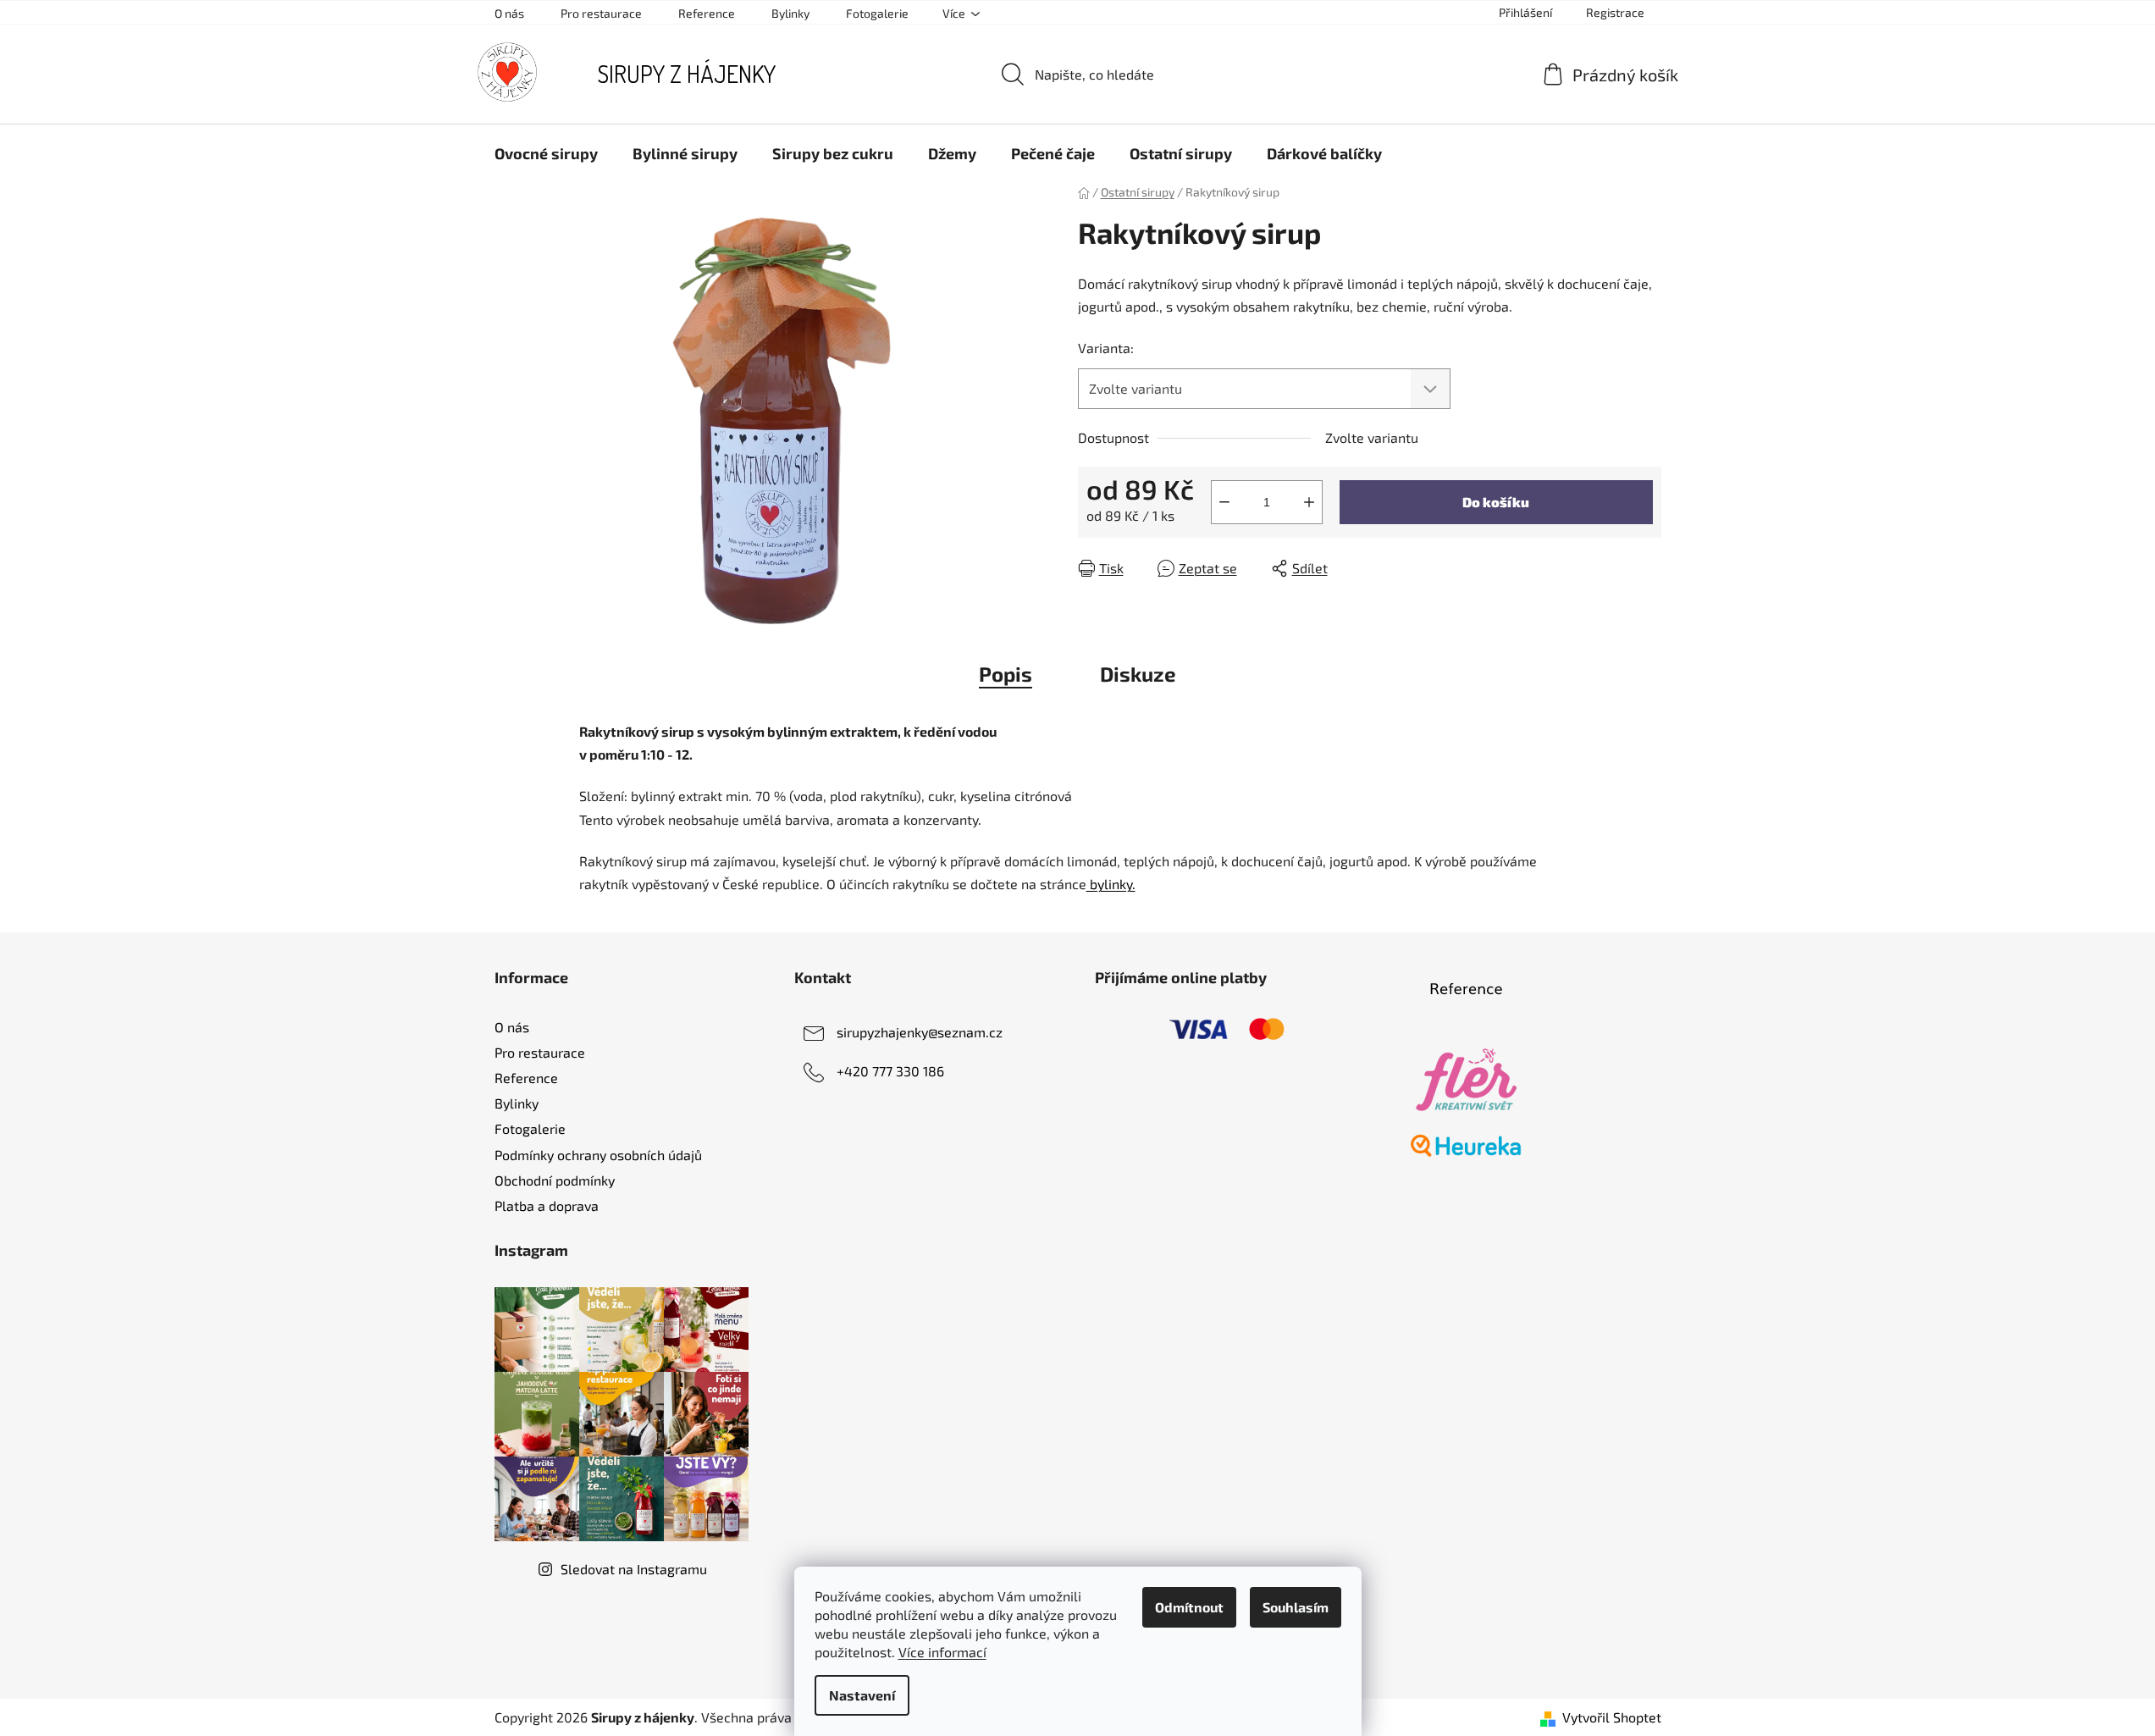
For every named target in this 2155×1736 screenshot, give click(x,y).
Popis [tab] (1006, 674)
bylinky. (1111, 884)
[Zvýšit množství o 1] (1309, 502)
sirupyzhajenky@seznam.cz (920, 1032)
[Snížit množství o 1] (1224, 502)
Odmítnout (1189, 1607)
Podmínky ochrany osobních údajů (598, 1155)
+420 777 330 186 (890, 1071)
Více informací (942, 1652)
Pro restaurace (601, 13)
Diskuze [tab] (1138, 674)
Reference (707, 13)
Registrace (1615, 12)
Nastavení (862, 1695)
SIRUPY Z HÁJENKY (686, 74)
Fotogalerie (877, 13)
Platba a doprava (547, 1205)
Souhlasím (1296, 1607)
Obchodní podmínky (555, 1180)
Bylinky (790, 13)
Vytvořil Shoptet (1612, 1717)
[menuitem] (546, 153)
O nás (509, 13)
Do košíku (1496, 502)
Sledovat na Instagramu (634, 1569)
